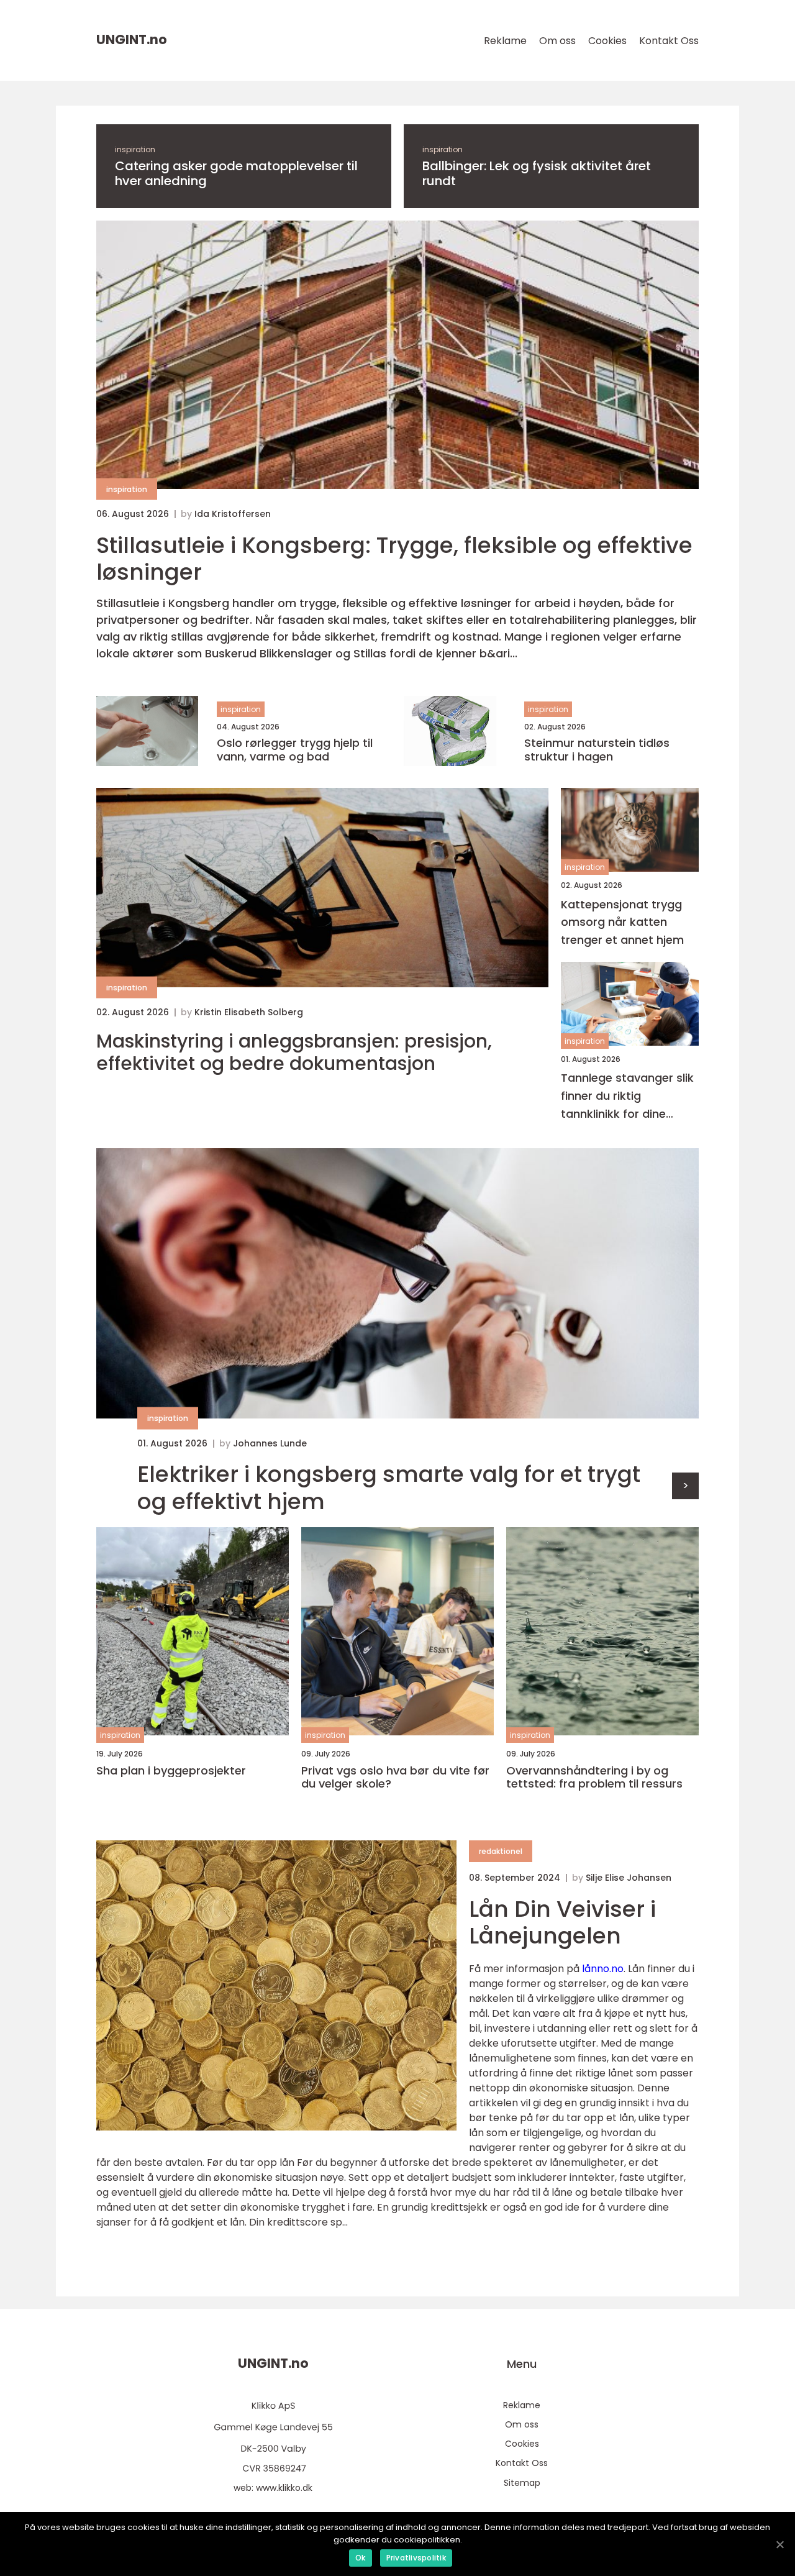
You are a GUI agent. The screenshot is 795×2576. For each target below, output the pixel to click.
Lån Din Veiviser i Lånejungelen (562, 1922)
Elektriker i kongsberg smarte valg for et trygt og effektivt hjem (389, 1487)
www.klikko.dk (284, 2488)
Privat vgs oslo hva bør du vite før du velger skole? (395, 1777)
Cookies (607, 41)
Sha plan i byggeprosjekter (171, 1771)
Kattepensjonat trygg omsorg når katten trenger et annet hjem (622, 922)
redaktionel (501, 1851)
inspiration (135, 149)
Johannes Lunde (270, 1443)
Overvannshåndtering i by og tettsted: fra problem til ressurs (594, 1777)
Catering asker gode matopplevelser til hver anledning (236, 173)
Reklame (505, 41)
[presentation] (685, 1486)
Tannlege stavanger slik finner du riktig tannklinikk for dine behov (627, 1096)
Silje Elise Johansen (629, 1878)
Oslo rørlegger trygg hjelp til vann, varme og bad (295, 750)
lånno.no (603, 1969)
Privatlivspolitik (416, 2558)
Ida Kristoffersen (233, 514)
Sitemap (522, 2483)
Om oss (557, 41)
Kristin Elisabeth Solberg (249, 1012)
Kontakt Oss (669, 41)
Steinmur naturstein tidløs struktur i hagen (597, 750)
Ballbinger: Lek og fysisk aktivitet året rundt (537, 173)
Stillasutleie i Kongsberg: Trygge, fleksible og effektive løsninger (394, 559)
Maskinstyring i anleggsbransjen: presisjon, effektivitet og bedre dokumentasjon (294, 1053)
